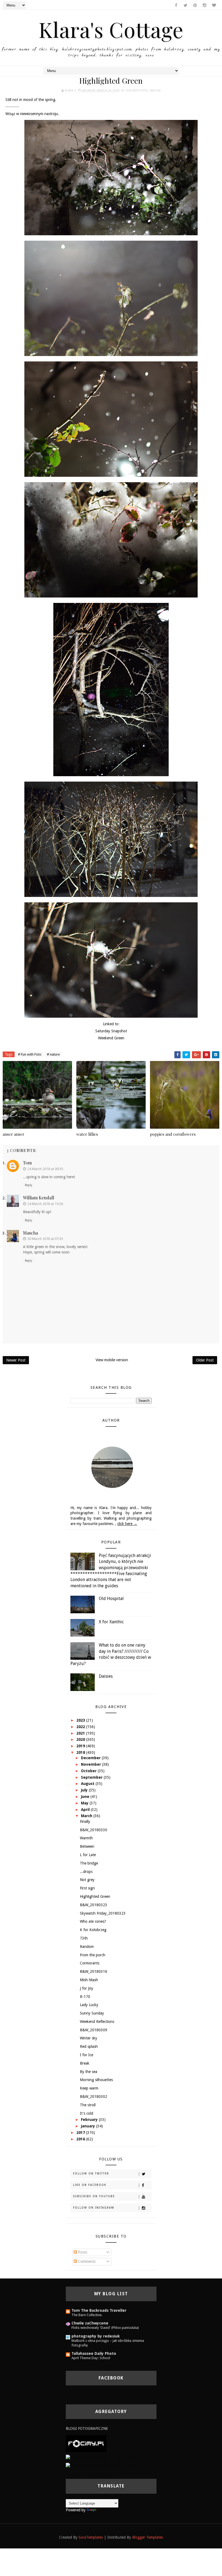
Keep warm (89, 2088)
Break (85, 2063)
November (92, 1764)
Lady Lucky (89, 2005)
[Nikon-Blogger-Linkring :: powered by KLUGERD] (108, 2465)
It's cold (86, 2113)
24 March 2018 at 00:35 (45, 1169)
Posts (82, 2252)
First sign (87, 1888)
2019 (81, 1746)
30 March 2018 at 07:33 (45, 1239)
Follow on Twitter (91, 2174)
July (85, 1790)
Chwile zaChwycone (90, 2323)
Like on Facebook (90, 2185)
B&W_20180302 (94, 2097)
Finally (85, 1821)
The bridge (89, 1863)
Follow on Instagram (94, 2208)
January (89, 2126)
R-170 (85, 1997)
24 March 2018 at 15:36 (45, 1204)
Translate (105, 2510)
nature (155, 91)
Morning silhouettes (96, 2080)
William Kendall (39, 1198)
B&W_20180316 (94, 1971)
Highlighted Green (95, 1896)
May (85, 1803)
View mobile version (112, 1360)
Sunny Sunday (92, 2013)
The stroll (88, 2105)
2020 (81, 1739)
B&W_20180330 (94, 1830)
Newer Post (16, 1360)
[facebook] (176, 5)
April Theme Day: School (91, 2358)
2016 (81, 2139)
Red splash (89, 2046)
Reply (28, 1185)
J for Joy (86, 1988)
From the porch (93, 1955)
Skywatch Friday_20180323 (103, 1913)
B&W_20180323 (94, 1905)
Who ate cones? (93, 1921)
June (86, 1797)
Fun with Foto (137, 91)
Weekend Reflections (97, 2022)
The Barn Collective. (87, 2315)
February (90, 2120)
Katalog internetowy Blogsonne (92, 2473)
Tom (27, 1163)
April (86, 1810)
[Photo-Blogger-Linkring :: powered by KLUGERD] (108, 2457)
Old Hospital (111, 1599)
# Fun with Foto (30, 1054)
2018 (81, 1752)
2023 (81, 1720)
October (89, 1771)
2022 (81, 1727)
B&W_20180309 (94, 2030)
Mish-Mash (89, 1980)
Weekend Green (111, 1038)
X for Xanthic (111, 1622)
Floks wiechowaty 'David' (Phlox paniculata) (105, 2328)
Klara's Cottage (111, 29)
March (87, 1816)
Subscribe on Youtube (94, 2196)
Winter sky (89, 2038)
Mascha (30, 1233)
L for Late (88, 1855)
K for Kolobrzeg (93, 1930)
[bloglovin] (214, 5)
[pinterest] (195, 5)
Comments (86, 2261)
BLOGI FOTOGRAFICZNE (87, 2428)
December (91, 1758)
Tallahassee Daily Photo (94, 2353)
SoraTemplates (91, 2537)
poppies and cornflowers (173, 1134)
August (88, 1784)
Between (87, 1846)
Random (87, 1947)
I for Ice (86, 2055)
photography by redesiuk (96, 2336)
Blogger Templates (148, 2537)
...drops (86, 1872)
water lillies (87, 1134)
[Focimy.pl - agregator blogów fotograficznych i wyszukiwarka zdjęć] (86, 2443)
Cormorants (90, 1963)
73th (84, 1938)
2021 (81, 1733)
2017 (81, 2133)
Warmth (86, 1838)
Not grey (87, 1880)
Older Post (205, 1360)
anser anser (14, 1134)
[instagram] (204, 5)
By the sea (89, 2072)
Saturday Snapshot (111, 1031)
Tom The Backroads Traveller (99, 2310)
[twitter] (185, 5)
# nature (53, 1054)
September (92, 1777)
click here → (127, 1524)
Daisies (106, 1676)
